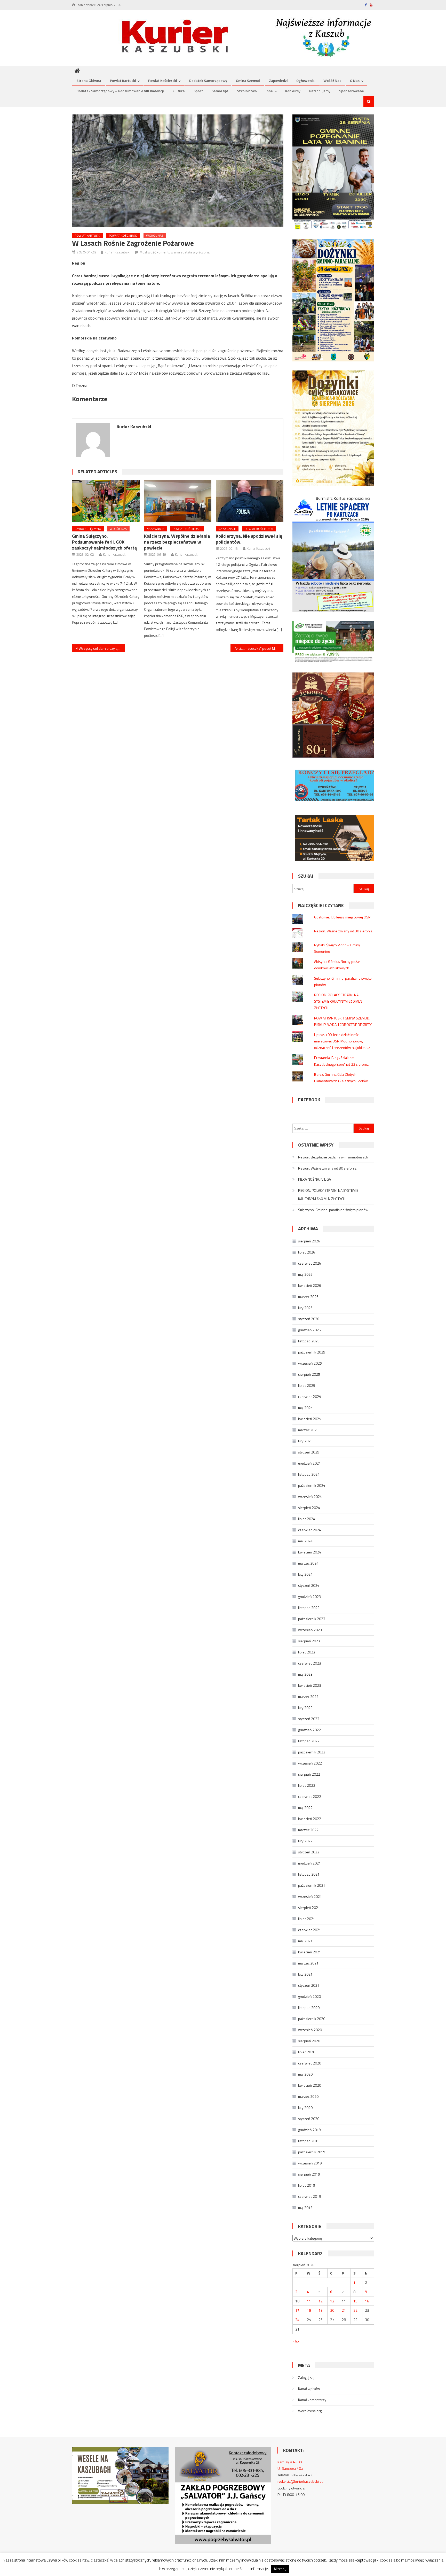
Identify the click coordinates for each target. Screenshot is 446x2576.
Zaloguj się (306, 2377)
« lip (296, 2341)
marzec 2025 (308, 1430)
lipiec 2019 (307, 2185)
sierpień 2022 (309, 1774)
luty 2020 (305, 2107)
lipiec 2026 (307, 1252)
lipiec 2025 (307, 1385)
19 (321, 2310)
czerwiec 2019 (310, 2196)
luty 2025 (305, 1441)
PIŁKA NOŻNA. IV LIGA (314, 1179)
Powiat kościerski (162, 80)
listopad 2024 (309, 1474)
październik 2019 (312, 2152)
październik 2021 (312, 1885)
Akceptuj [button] (280, 2569)
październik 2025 (312, 1352)
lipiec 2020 (307, 2052)
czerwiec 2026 (310, 1263)
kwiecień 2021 (310, 1952)
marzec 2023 (308, 1696)
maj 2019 (305, 2207)
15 (355, 2301)
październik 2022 (312, 1752)
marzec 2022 (308, 1830)
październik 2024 (312, 1485)
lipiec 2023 (307, 1652)
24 (297, 2320)
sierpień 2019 (309, 2174)
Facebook (309, 1100)
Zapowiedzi (278, 80)
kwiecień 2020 (310, 2085)
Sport (198, 91)
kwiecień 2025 (310, 1419)
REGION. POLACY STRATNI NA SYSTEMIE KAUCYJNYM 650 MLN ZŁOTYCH (338, 1001)
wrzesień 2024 (310, 1496)
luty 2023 (305, 1708)
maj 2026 (305, 1274)
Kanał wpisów (309, 2389)
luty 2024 (305, 1574)
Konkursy (293, 91)
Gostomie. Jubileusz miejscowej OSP (342, 917)
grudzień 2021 (309, 1863)
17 (297, 2310)
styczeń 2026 (309, 1319)
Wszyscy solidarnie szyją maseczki (102, 648)
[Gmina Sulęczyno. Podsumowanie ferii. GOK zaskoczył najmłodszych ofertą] (106, 501)
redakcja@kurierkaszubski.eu (300, 2481)
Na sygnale (155, 529)
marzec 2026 (308, 1297)
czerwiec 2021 (310, 1930)
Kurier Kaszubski (117, 252)
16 (367, 2301)
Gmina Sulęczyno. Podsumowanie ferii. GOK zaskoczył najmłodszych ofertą (104, 542)
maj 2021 (305, 1941)
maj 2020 (305, 2074)
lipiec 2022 (307, 1785)
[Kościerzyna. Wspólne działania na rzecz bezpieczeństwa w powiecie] (178, 501)
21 (344, 2310)
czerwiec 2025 (310, 1397)
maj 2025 (305, 1408)
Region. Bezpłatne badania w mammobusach (333, 1157)
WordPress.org (310, 2411)
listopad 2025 (309, 1341)
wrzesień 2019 (310, 2163)
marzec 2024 (308, 1563)
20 (332, 2310)
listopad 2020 (309, 2008)
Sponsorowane (352, 91)
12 (321, 2301)
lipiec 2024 (307, 1519)
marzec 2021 (308, 1963)
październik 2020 (312, 2019)
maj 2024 (305, 1541)
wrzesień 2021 (310, 1896)
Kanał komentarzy (312, 2400)
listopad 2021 (309, 1874)
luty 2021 (305, 1974)
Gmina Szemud (248, 80)
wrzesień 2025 (310, 1363)
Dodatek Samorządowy (208, 80)
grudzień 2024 (309, 1463)
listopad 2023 (309, 1608)
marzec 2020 (308, 2096)
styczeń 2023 (309, 1719)
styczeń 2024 (309, 1585)
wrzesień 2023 (310, 1630)
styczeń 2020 (309, 2119)
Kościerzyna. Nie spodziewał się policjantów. (249, 539)
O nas (355, 80)
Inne (269, 91)
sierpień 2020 (309, 2041)
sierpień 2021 (309, 1908)
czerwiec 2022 (310, 1796)
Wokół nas (332, 80)
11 (309, 2301)
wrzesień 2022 (310, 1763)
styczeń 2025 (309, 1452)
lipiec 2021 (307, 1919)
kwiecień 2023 (310, 1685)
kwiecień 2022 (310, 1819)
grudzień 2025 (309, 1330)
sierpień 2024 (309, 1508)
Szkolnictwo (247, 91)
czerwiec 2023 (310, 1663)
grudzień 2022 (309, 1730)
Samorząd (220, 91)
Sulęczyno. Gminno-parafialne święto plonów (333, 1210)
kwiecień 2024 (310, 1552)
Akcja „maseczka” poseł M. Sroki (259, 648)
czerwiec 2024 (310, 1530)
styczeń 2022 (309, 1852)
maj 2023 (305, 1674)
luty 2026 (305, 1308)
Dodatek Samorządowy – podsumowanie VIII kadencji (120, 91)
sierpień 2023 (309, 1641)
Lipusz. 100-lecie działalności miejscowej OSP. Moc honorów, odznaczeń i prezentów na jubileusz (342, 1041)
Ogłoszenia (305, 80)
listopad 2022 (309, 1741)
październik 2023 (312, 1619)
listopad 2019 (309, 2141)
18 (309, 2310)
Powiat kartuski (123, 80)
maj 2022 (305, 1808)
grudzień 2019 (309, 2130)
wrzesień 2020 (310, 2030)
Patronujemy (320, 91)
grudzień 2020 (309, 1996)
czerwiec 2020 (310, 2063)
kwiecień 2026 (310, 1285)
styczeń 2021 (309, 1985)
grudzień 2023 (309, 1596)
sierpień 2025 (309, 1374)
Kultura (179, 91)
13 (332, 2301)
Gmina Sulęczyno (88, 529)
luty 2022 (305, 1841)
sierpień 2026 (309, 1241)
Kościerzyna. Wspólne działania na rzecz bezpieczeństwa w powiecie (177, 542)
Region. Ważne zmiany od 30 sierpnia (343, 931)
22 (355, 2310)
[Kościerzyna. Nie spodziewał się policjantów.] (250, 501)
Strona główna (89, 80)
